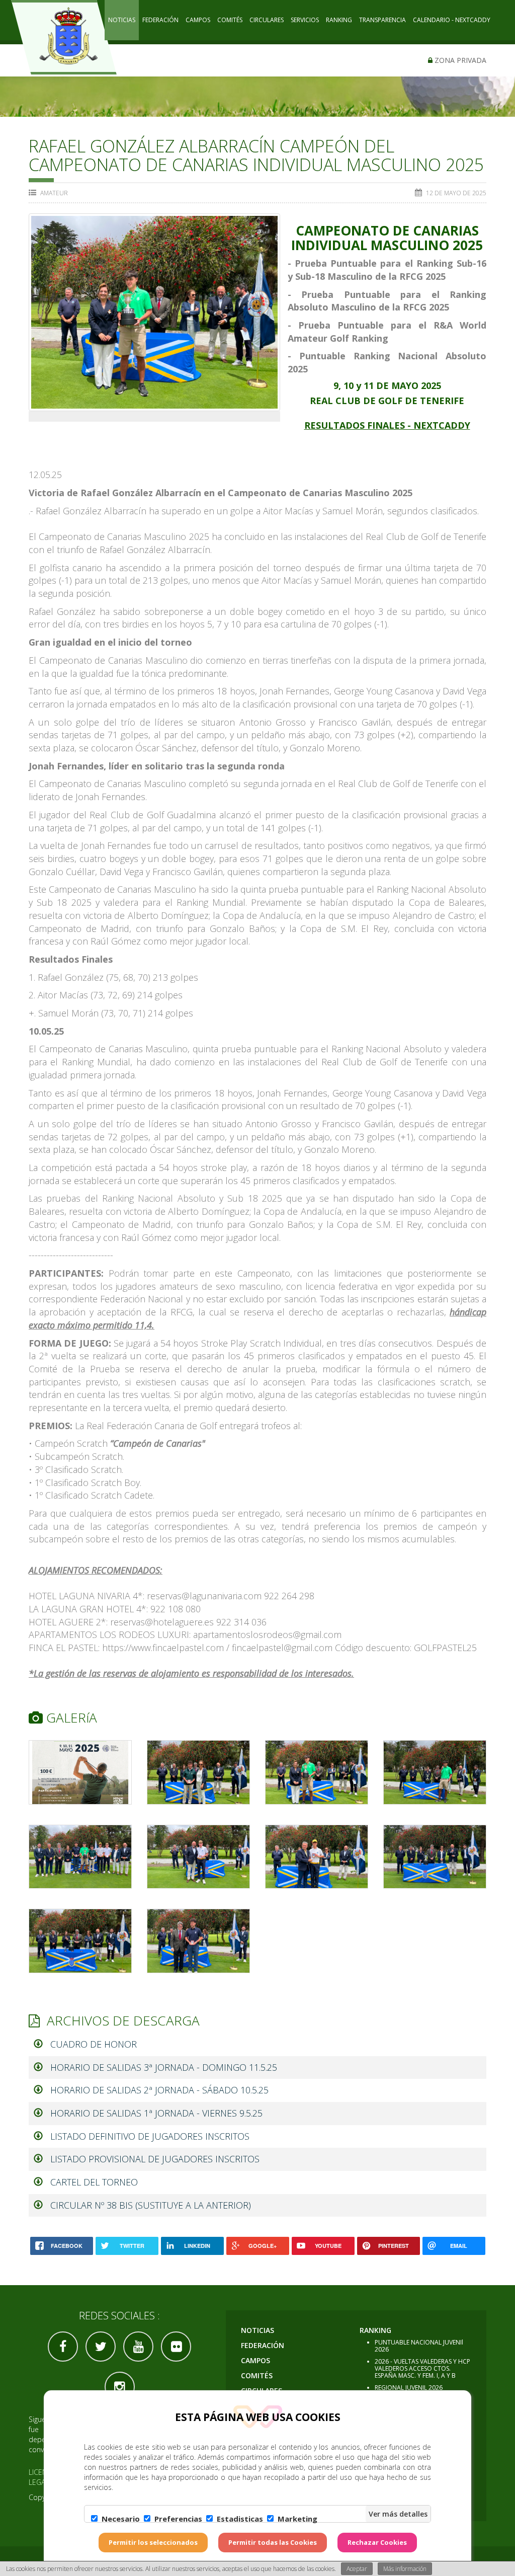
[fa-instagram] (120, 2387)
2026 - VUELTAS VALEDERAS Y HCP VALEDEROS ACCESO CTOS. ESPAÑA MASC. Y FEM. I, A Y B (422, 2368)
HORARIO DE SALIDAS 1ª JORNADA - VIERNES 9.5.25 (153, 2113)
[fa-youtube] (138, 2347)
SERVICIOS (305, 20)
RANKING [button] (339, 20)
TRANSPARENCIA (382, 20)
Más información (405, 2569)
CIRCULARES (267, 20)
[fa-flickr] (176, 2347)
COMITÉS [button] (230, 20)
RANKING (375, 2330)
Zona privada (459, 60)
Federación (160, 20)
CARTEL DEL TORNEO (90, 2182)
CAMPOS (198, 20)
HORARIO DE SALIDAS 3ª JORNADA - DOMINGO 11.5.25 (160, 2067)
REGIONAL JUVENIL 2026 (409, 2388)
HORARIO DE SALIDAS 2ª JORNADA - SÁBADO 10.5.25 (156, 2090)
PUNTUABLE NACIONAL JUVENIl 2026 (419, 2346)
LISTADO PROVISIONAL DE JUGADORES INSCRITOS (151, 2159)
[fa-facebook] (63, 2347)
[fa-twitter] (101, 2347)
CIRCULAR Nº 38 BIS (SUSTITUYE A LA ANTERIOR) (147, 2205)
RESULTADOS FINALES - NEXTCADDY (387, 425)
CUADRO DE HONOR (90, 2044)
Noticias (122, 20)
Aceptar (357, 2569)
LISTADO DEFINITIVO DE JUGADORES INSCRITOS (146, 2136)
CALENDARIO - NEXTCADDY (452, 20)
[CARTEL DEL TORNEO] (80, 1772)
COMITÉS (257, 2375)
